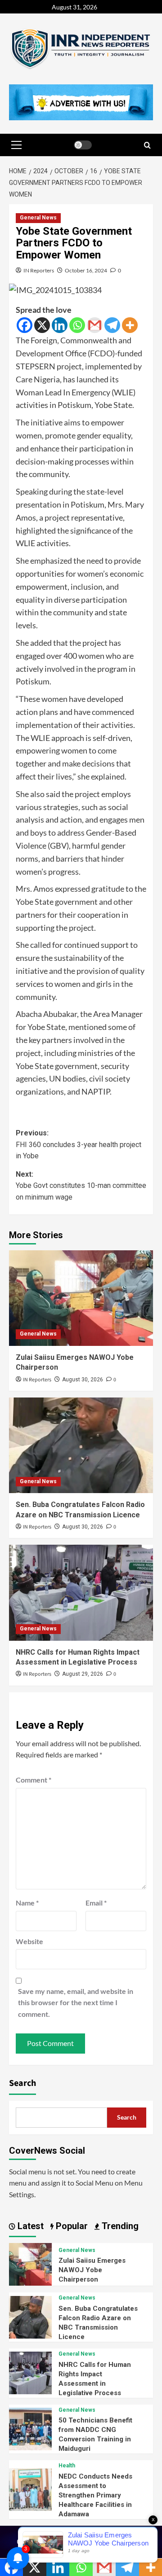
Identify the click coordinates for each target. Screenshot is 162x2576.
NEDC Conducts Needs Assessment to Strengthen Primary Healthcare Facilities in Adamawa (95, 2495)
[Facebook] (25, 325)
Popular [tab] (71, 2226)
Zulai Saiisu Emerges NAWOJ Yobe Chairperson (92, 2270)
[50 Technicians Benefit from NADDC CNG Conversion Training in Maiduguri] (30, 2428)
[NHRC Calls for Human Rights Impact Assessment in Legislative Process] (81, 1592)
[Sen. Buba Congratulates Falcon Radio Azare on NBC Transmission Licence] (81, 1445)
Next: (81, 1186)
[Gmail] (95, 325)
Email (96, 1903)
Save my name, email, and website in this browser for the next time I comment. (76, 2002)
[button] (16, 145)
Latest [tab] (29, 2226)
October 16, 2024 (86, 270)
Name (27, 1903)
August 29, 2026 (83, 1674)
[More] (130, 325)
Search (22, 2083)
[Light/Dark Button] (83, 145)
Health (67, 2466)
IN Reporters (39, 270)
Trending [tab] (119, 2226)
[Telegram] (112, 325)
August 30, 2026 (83, 1380)
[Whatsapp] (77, 325)
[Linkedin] (60, 325)
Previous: (79, 1144)
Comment (34, 1780)
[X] (42, 325)
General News (38, 218)
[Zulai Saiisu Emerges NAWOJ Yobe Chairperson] (81, 1298)
